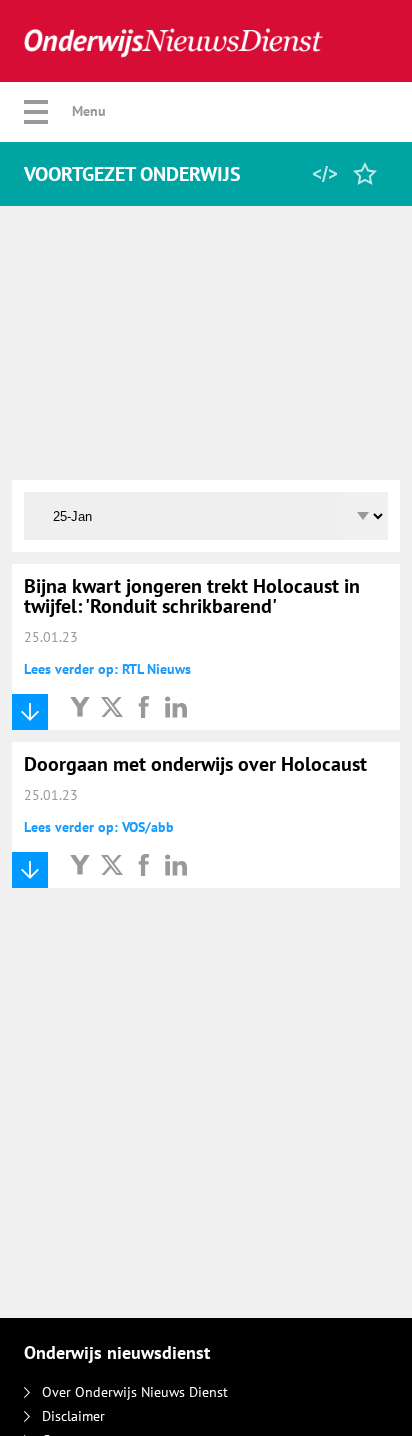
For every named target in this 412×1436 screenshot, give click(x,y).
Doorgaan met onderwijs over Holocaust (195, 764)
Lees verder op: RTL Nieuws (107, 669)
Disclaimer (73, 1416)
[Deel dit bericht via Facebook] (144, 706)
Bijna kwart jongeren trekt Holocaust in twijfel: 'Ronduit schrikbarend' (192, 596)
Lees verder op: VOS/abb (99, 827)
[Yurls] (80, 706)
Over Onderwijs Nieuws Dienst (135, 1392)
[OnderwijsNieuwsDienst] (173, 41)
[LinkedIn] (176, 706)
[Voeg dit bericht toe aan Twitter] (112, 706)
